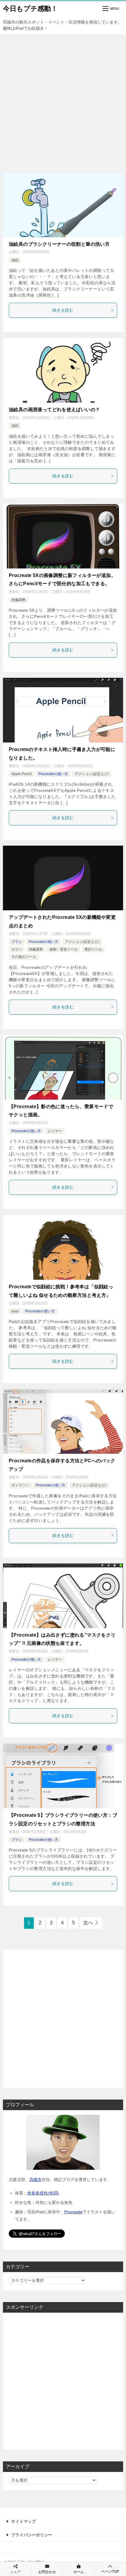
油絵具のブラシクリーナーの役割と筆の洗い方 (59, 244)
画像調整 (18, 600)
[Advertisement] (63, 101)
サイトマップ (23, 2521)
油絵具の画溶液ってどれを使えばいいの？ (54, 410)
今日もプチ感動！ (30, 9)
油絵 (15, 260)
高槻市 (35, 2179)
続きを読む (63, 310)
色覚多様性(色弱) (43, 2193)
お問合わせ (47, 2572)
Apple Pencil (22, 774)
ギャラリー (20, 1485)
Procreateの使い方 (53, 774)
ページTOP (110, 2572)
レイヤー (55, 1131)
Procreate (73, 2212)
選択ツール (93, 949)
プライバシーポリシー (32, 2535)
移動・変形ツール (64, 949)
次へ (88, 1923)
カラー (17, 949)
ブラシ (17, 942)
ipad (15, 1311)
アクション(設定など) (92, 774)
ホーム (79, 2572)
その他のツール (24, 957)
